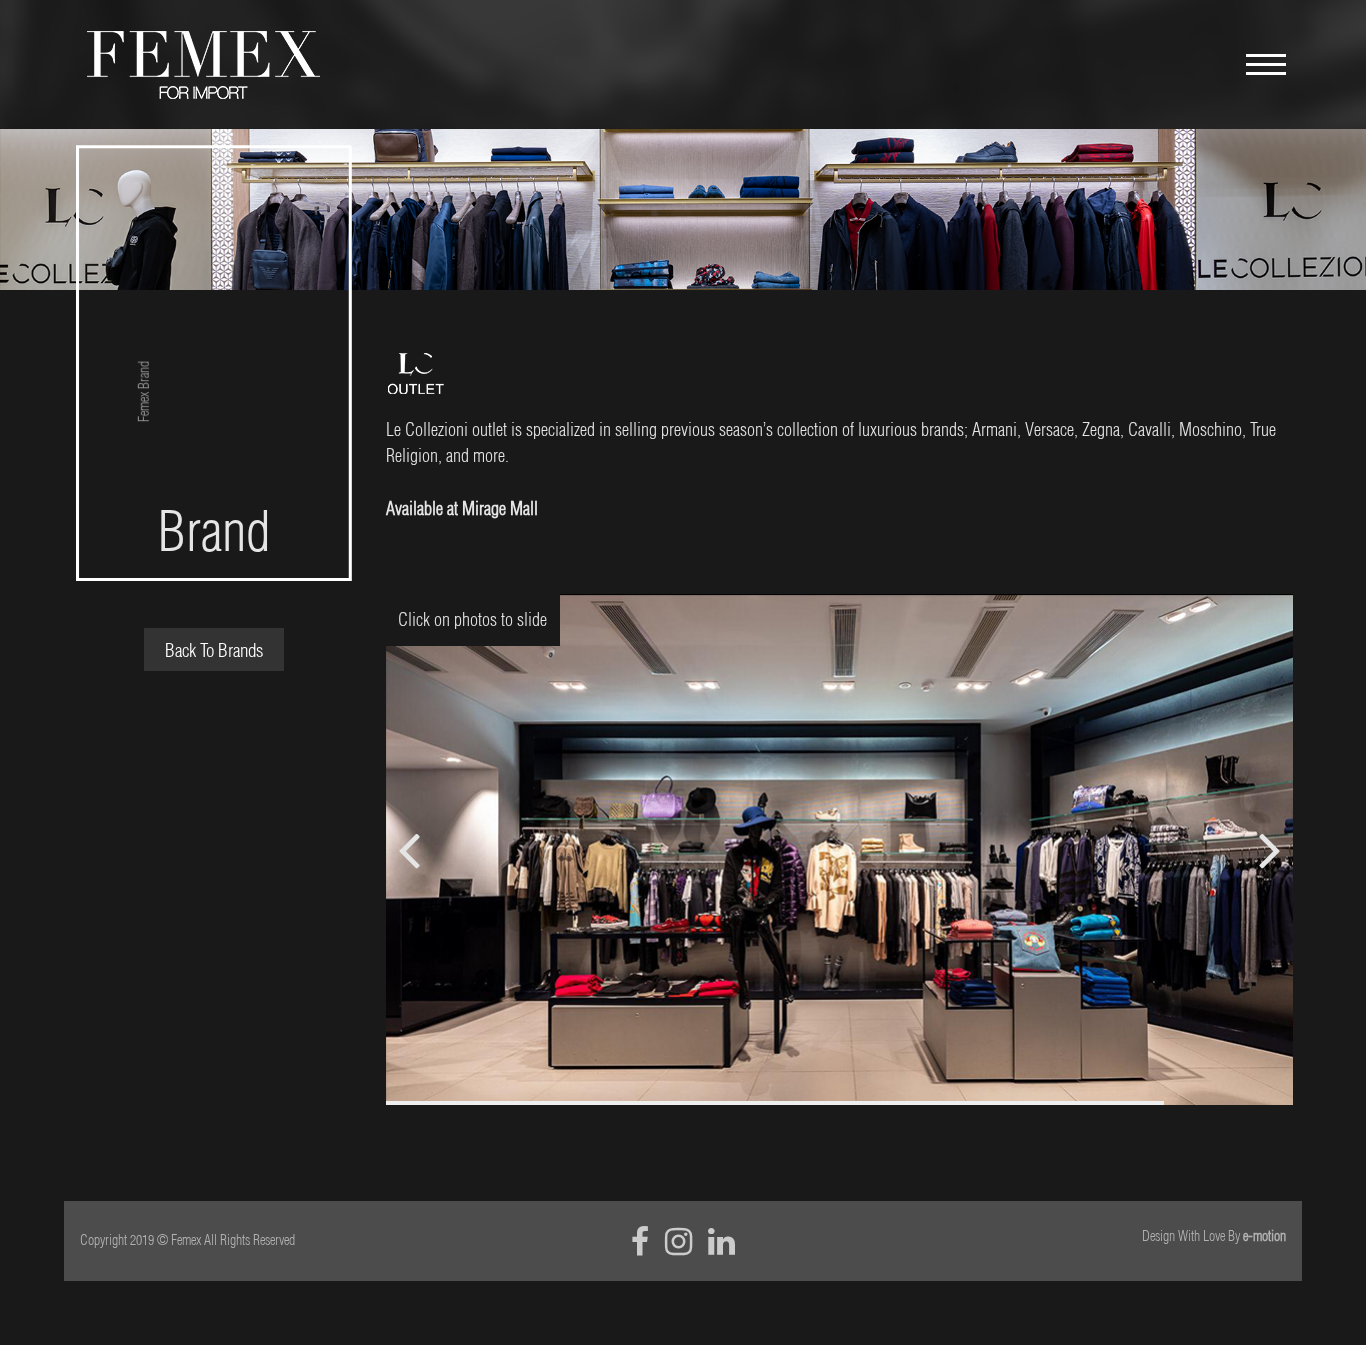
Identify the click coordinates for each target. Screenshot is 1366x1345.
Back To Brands (214, 650)
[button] (1269, 850)
